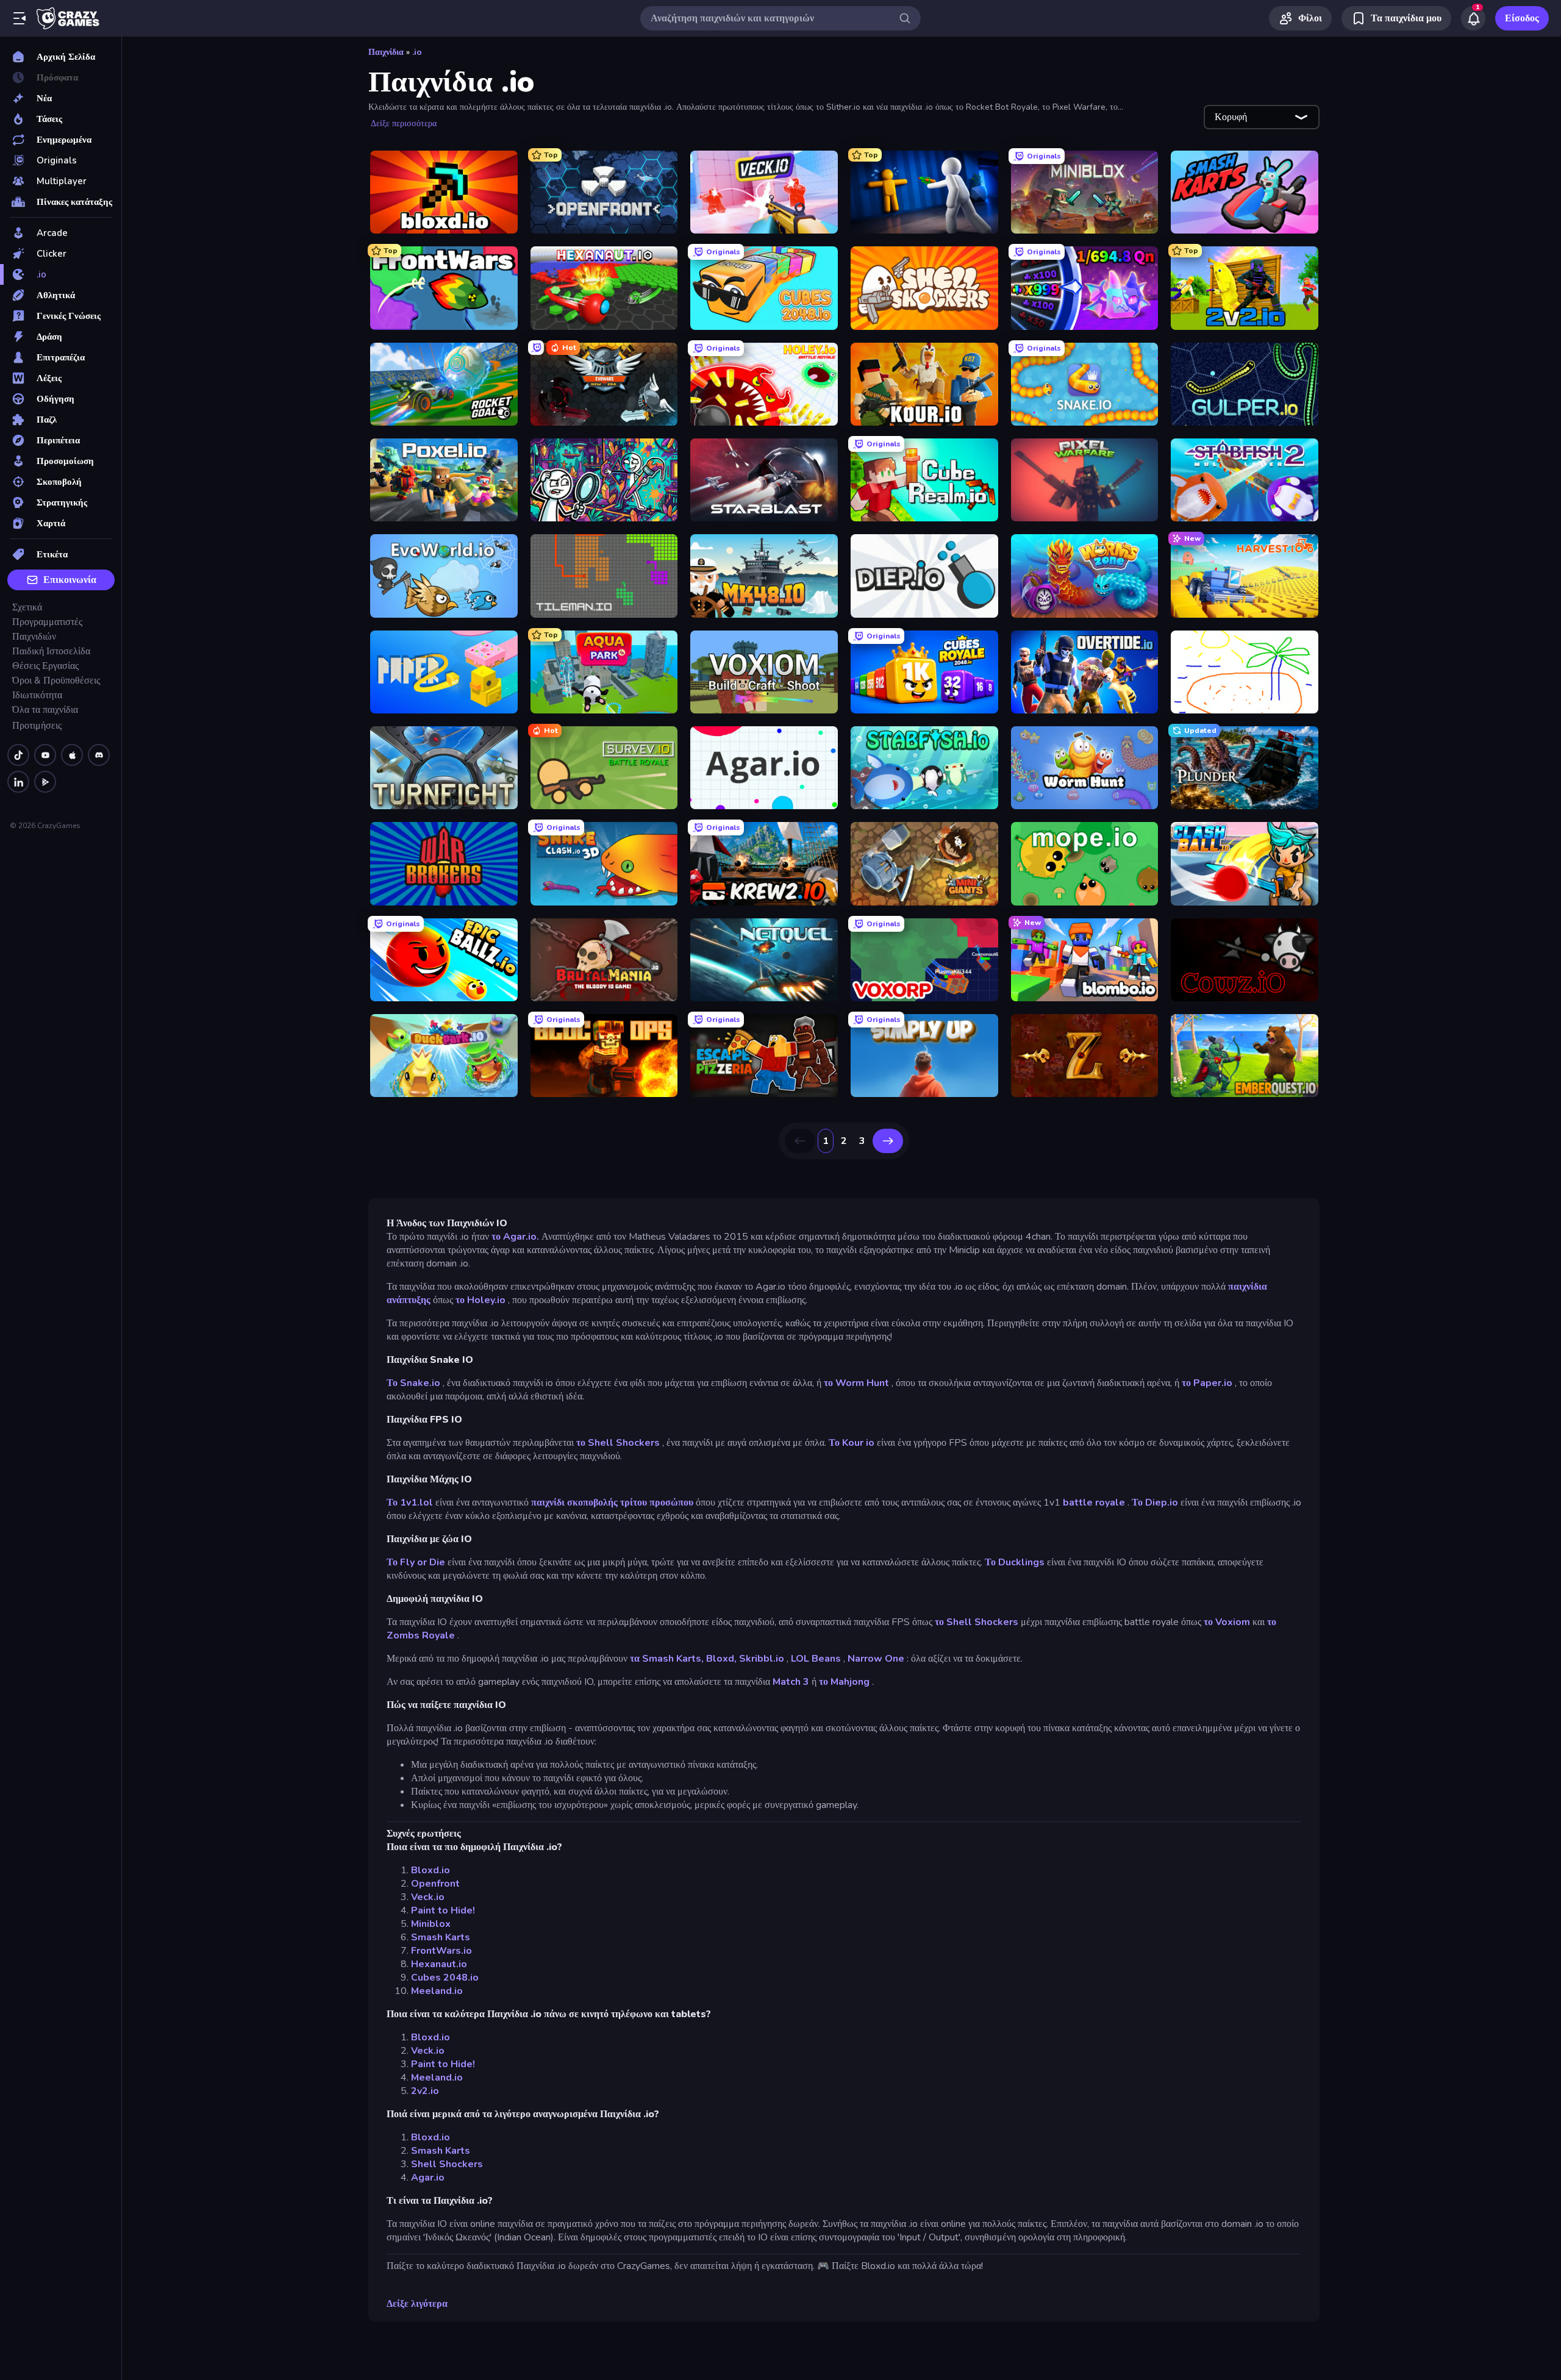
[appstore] (72, 755)
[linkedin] (18, 782)
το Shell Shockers (618, 1443)
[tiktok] (18, 755)
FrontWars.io (441, 1951)
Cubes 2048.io (445, 1978)
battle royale (1094, 1503)
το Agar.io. (515, 1237)
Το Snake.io (413, 1383)
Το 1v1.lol (410, 1503)
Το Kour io (852, 1443)
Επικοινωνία (70, 580)
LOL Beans (816, 1659)
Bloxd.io (430, 1870)
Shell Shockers (447, 2164)
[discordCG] (99, 755)
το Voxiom (1227, 1622)
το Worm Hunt (856, 1383)
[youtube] (45, 755)
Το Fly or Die (416, 1562)
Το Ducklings (1015, 1562)
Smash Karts (441, 1937)
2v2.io (425, 2091)
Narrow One (876, 1659)
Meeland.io (437, 1991)
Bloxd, (721, 1659)
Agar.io (428, 2178)
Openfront (435, 1884)
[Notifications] (1473, 18)
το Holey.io (480, 1300)
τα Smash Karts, (667, 1659)
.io (417, 52)
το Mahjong (844, 1682)
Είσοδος (1522, 18)
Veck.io (428, 1897)
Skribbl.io (762, 1659)
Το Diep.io (1155, 1503)
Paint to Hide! (443, 1910)
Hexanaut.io (439, 1964)
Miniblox (431, 1924)
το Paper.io (1207, 1383)
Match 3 (791, 1682)
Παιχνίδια (386, 52)
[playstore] (45, 782)
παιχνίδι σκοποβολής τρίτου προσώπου (612, 1503)
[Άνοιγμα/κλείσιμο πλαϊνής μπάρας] (20, 18)
